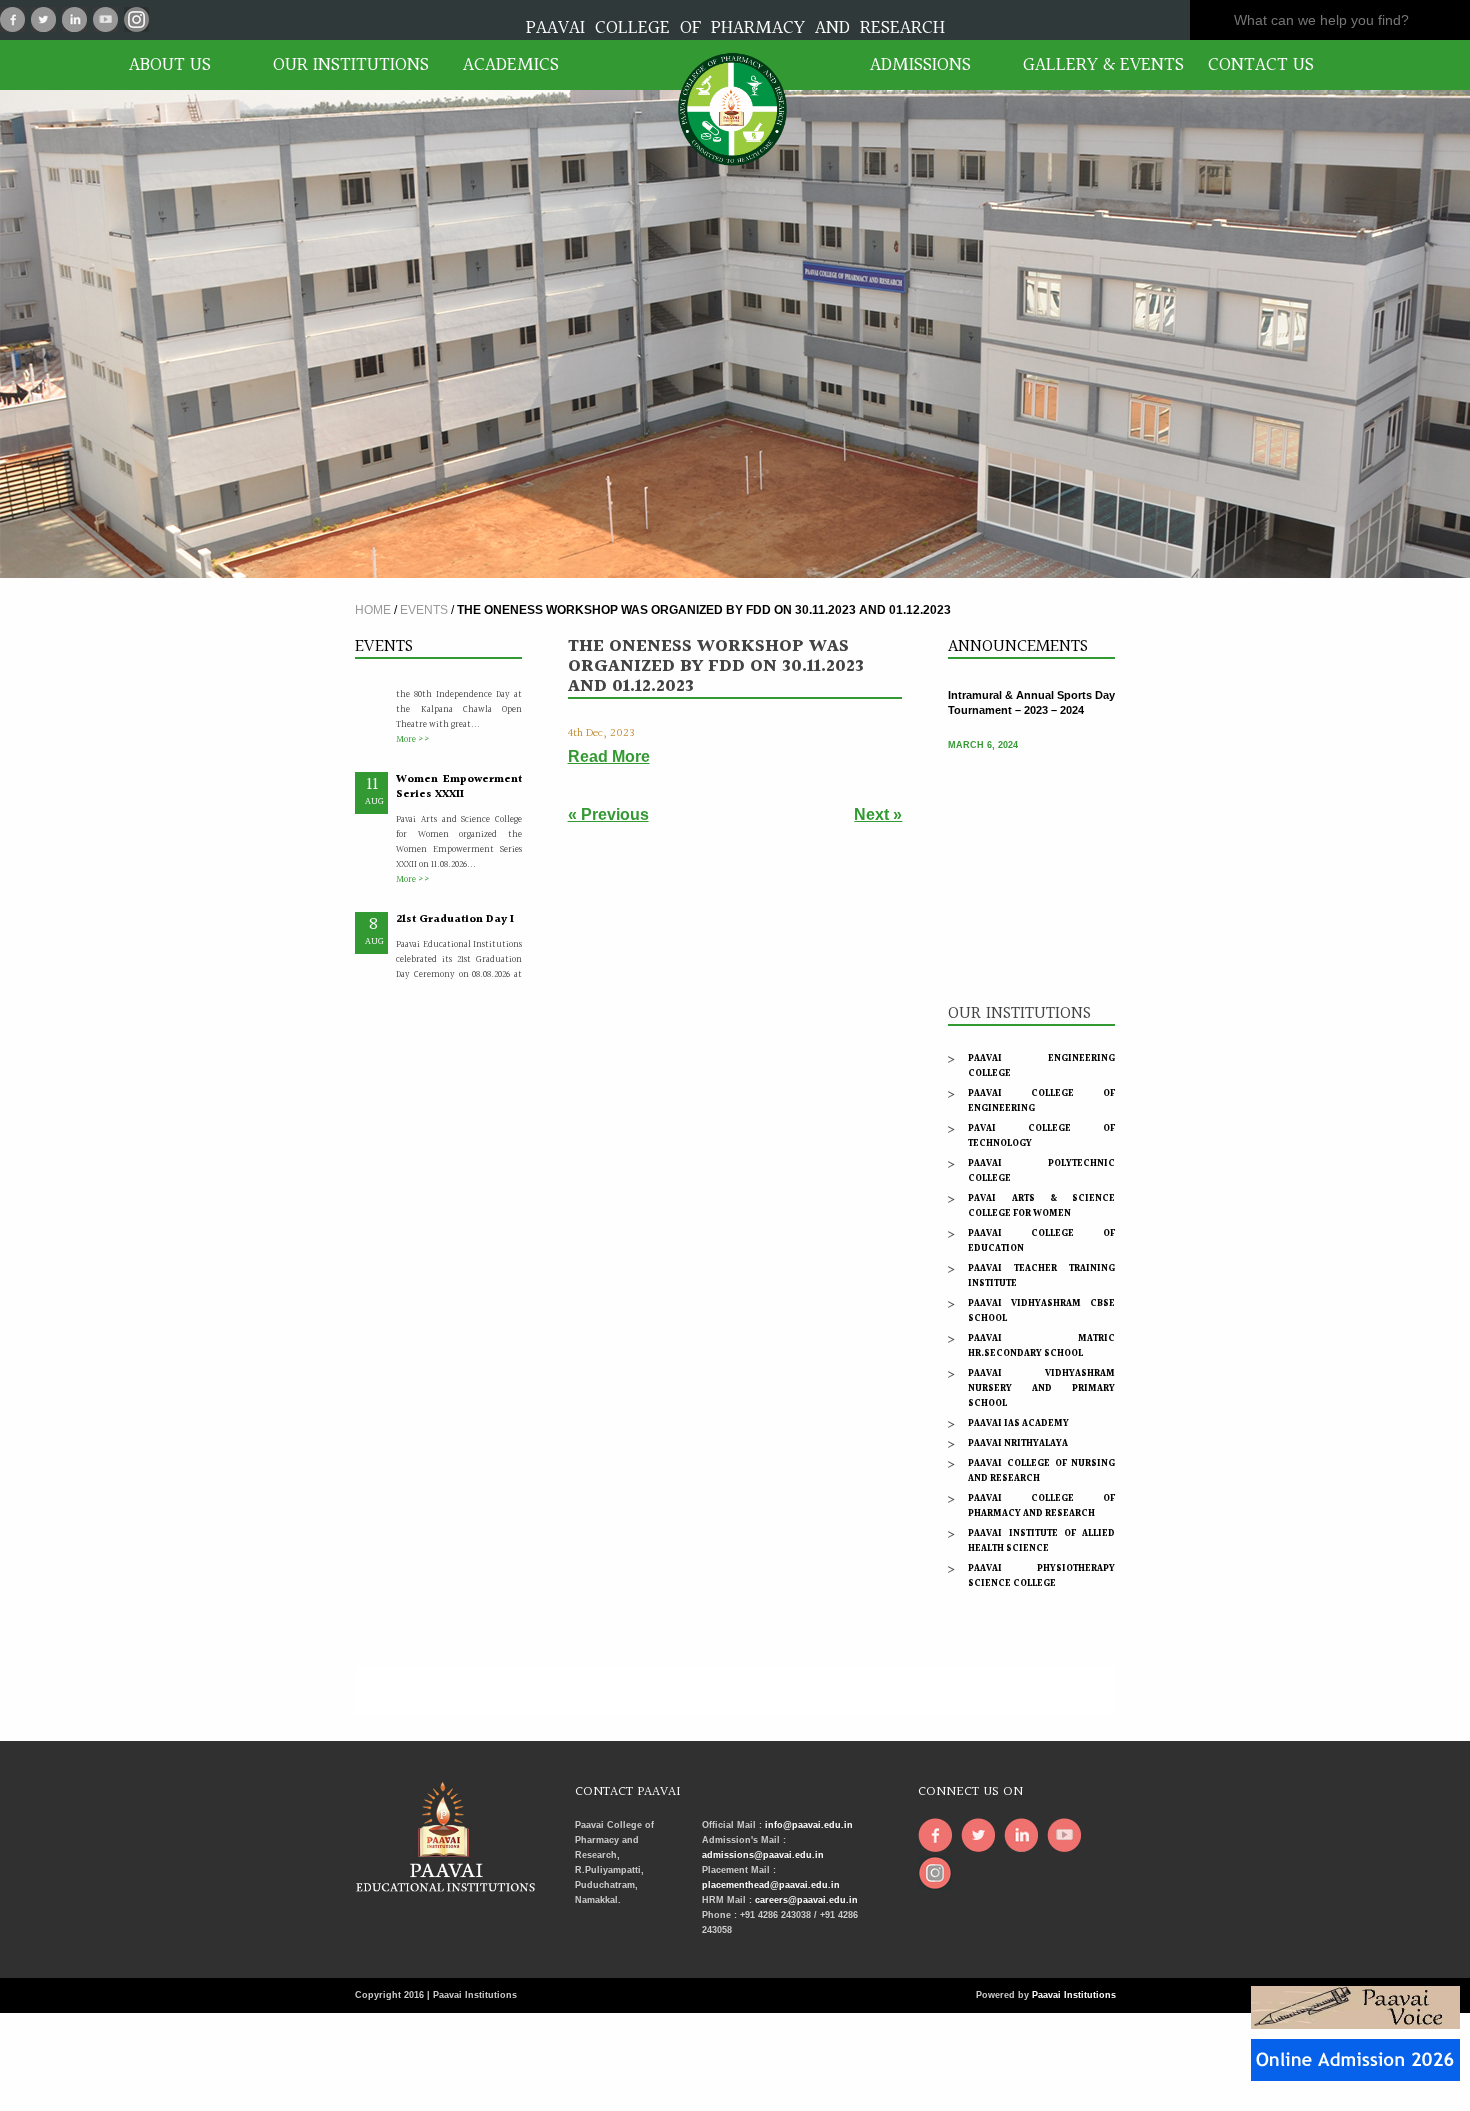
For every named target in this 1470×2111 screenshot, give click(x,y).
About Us (170, 65)
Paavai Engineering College (1041, 1065)
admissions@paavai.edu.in (763, 1855)
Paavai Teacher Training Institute (1041, 1275)
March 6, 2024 (983, 727)
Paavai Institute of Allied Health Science (1041, 1540)
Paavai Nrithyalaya (1018, 1443)
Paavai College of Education (1041, 1240)
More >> (413, 701)
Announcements (1018, 646)
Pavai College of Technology (1041, 1135)
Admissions (920, 65)
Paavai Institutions (1074, 1995)
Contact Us (1261, 65)
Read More (609, 756)
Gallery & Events (1095, 65)
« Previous (608, 814)
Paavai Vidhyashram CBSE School (1041, 1310)
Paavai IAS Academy (1018, 1423)
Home (373, 610)
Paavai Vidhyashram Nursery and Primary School (1041, 1388)
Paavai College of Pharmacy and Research (1041, 1505)
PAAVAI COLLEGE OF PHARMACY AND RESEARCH (735, 28)
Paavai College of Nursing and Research (1041, 1470)
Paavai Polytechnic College (1041, 1170)
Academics (511, 65)
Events (424, 610)
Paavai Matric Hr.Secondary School (1041, 1345)
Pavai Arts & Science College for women (1041, 1205)
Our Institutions (345, 65)
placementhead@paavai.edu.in (771, 1885)
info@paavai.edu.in (809, 1825)
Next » (878, 814)
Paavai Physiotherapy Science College (1041, 1575)
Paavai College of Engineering (1041, 1100)
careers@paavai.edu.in (806, 1900)
